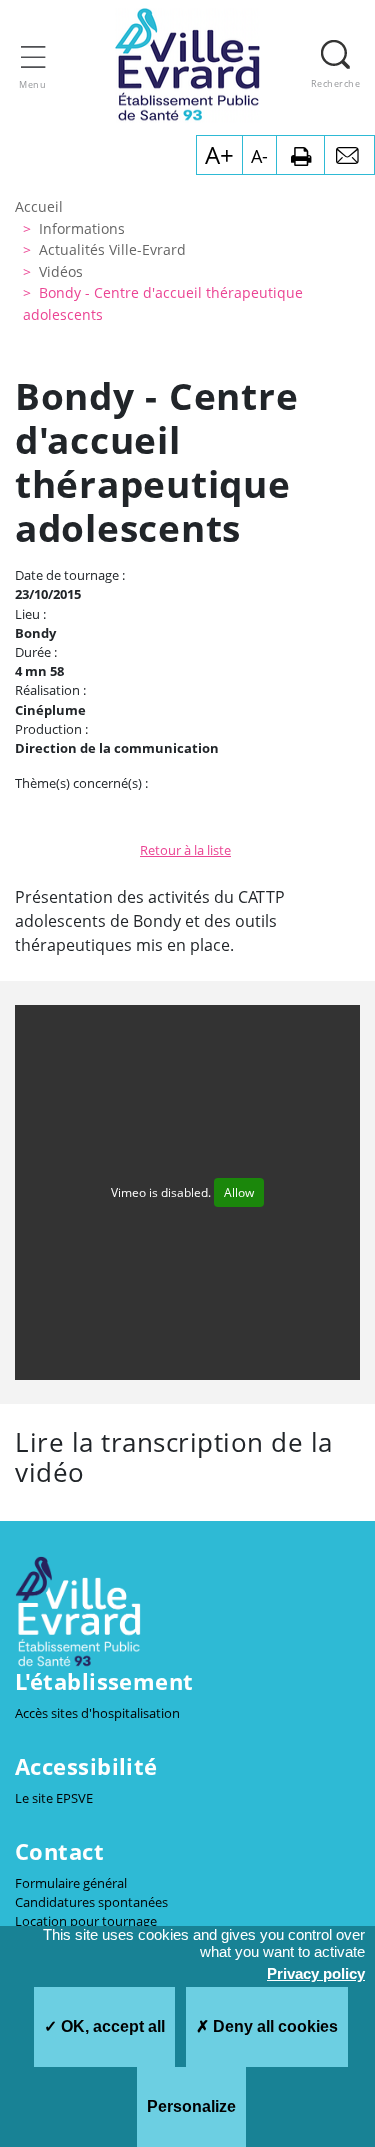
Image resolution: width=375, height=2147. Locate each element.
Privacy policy (316, 1973)
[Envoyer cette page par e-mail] (349, 155)
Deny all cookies (273, 2026)
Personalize (191, 2106)
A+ (219, 154)
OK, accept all (111, 2026)
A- (259, 156)
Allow (239, 1192)
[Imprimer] (300, 155)
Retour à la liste (185, 850)
